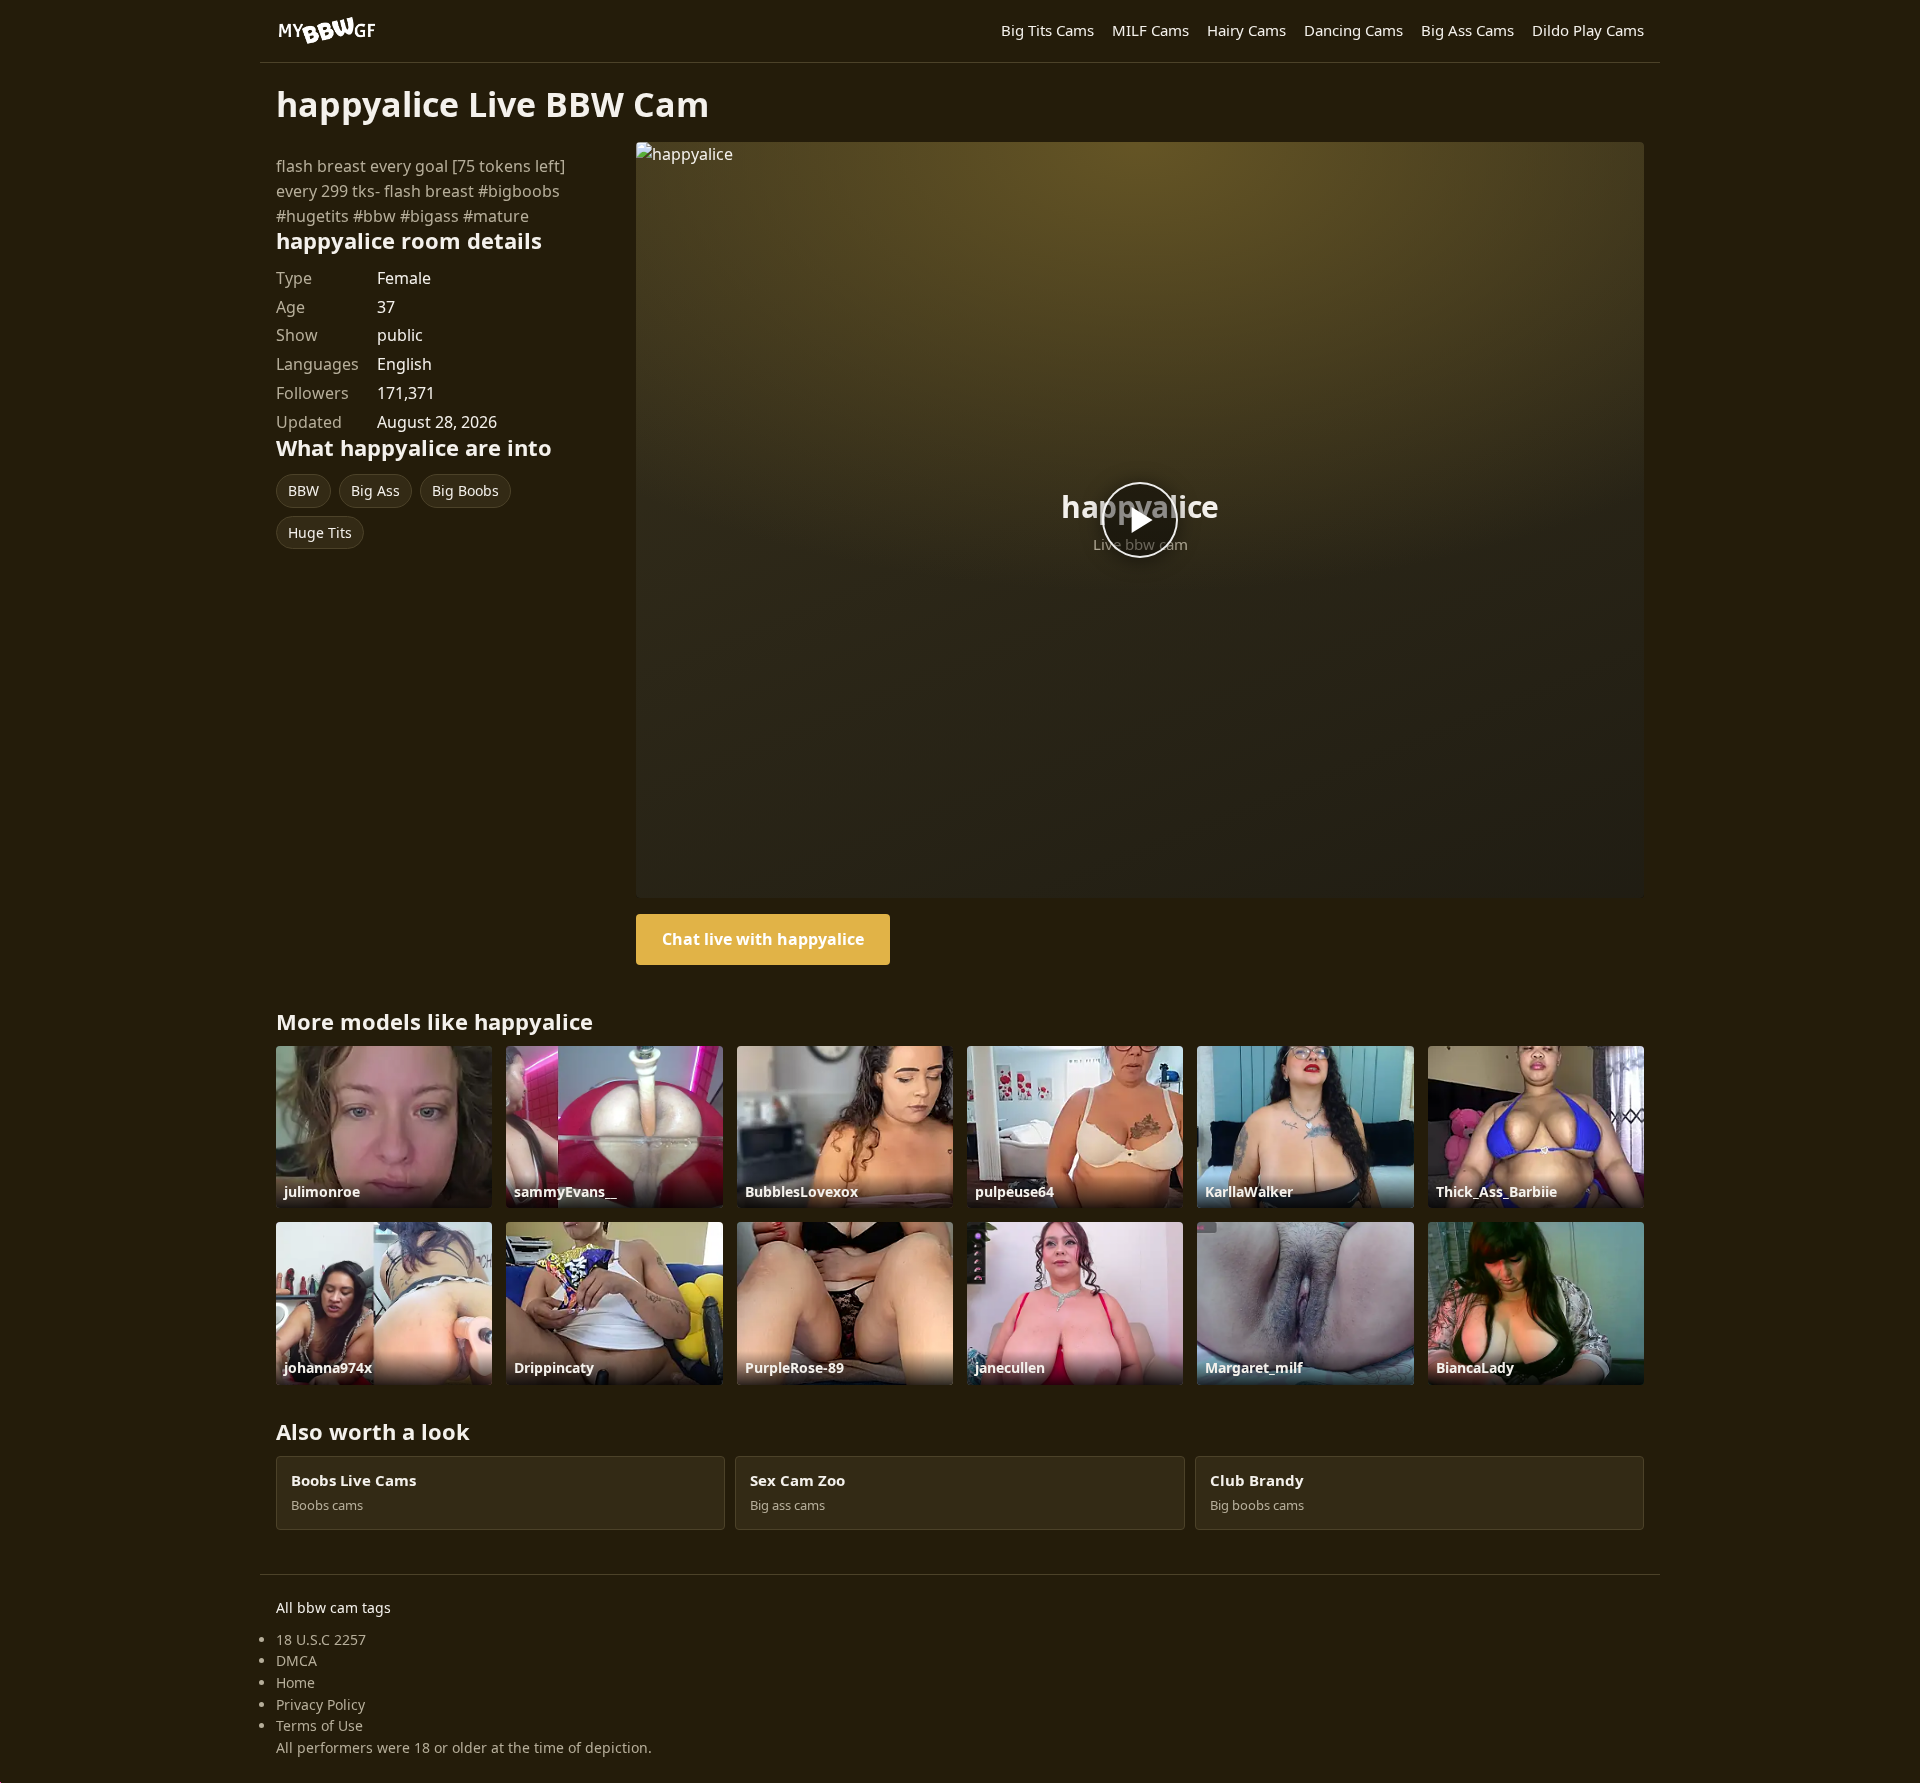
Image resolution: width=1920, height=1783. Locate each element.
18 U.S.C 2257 (321, 1639)
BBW (303, 490)
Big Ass (375, 490)
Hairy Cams (1246, 30)
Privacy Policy (320, 1704)
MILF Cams (1150, 30)
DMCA (296, 1660)
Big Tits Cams (1047, 30)
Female (404, 278)
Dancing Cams (1353, 30)
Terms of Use (319, 1725)
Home (295, 1682)
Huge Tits (320, 532)
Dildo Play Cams (1588, 30)
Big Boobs (465, 490)
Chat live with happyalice (763, 939)
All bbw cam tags (333, 1607)
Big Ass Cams (1467, 30)
